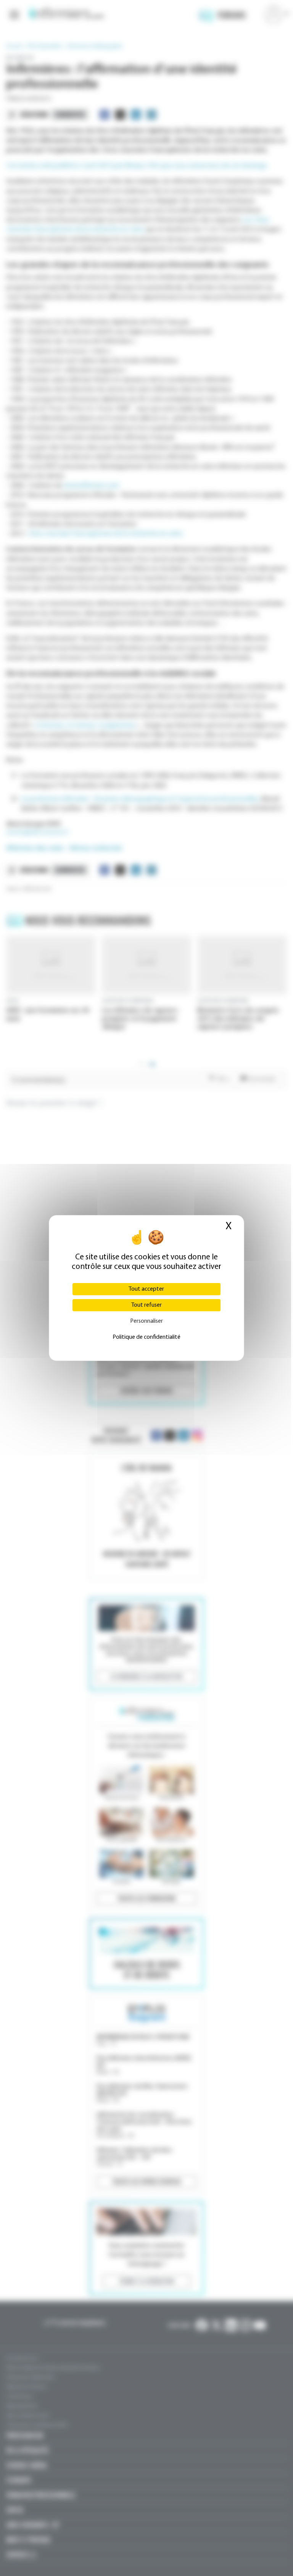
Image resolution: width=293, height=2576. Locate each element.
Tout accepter (146, 1289)
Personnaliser (146, 1321)
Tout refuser (146, 1305)
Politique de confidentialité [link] (146, 1337)
